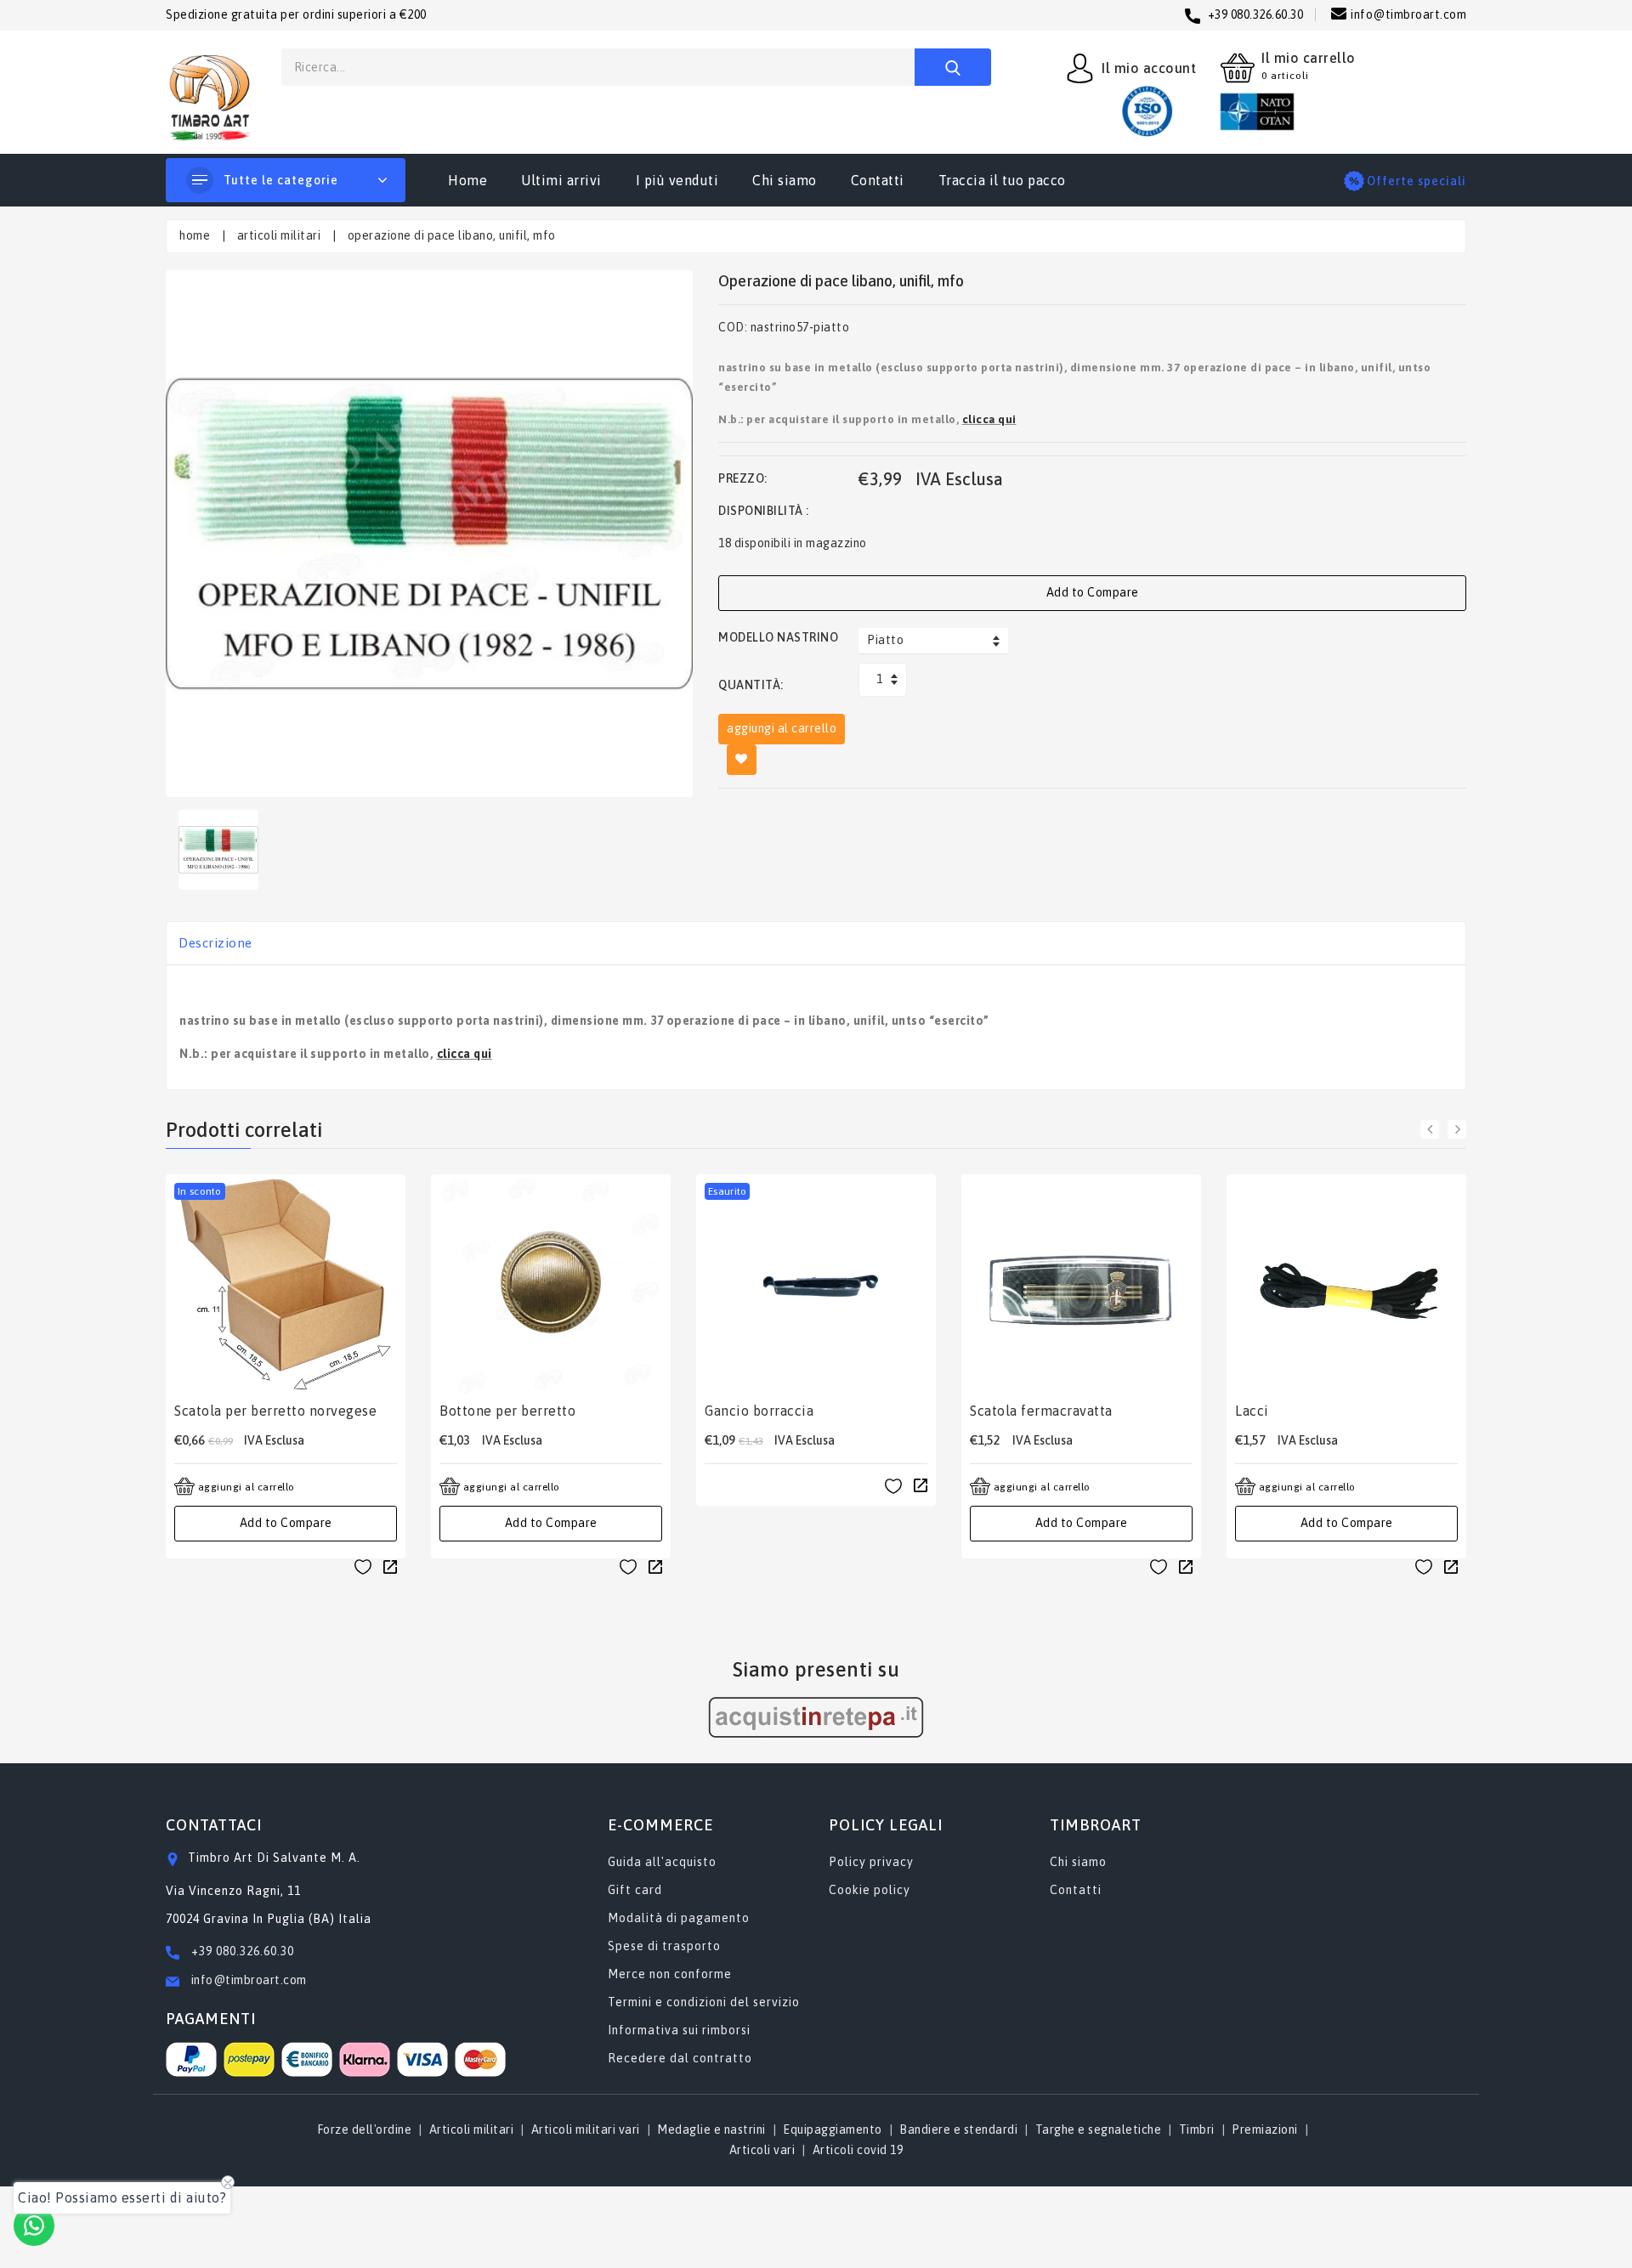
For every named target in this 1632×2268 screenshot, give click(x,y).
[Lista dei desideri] (363, 1567)
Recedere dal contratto (680, 2058)
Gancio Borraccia (759, 1411)
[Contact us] (34, 2226)
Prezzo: (743, 478)
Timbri (1197, 2129)
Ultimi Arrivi (561, 180)
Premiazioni (1265, 2129)
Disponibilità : (764, 511)
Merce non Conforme (670, 1974)
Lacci (1252, 1411)
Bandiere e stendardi (958, 2129)
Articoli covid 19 (858, 2150)
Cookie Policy (870, 1890)
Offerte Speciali (1417, 181)
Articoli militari (279, 235)
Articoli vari (762, 2150)
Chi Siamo (785, 180)
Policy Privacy (871, 1862)
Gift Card (635, 1890)
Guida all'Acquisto (662, 1862)
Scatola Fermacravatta (1041, 1411)
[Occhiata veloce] (390, 1566)
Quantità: (751, 685)
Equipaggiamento (833, 2129)
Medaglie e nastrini (711, 2129)
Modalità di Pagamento (679, 1918)
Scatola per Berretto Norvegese (275, 1411)
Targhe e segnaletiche (1099, 2129)
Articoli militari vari (586, 2129)
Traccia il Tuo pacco (1002, 180)
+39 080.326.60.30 (243, 1951)
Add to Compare (1093, 592)
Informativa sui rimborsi (679, 2030)
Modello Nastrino (778, 637)
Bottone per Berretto (507, 1411)
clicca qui (989, 419)
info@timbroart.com (247, 1980)
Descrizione (215, 943)
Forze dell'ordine (365, 2129)
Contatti (878, 180)
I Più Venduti (677, 180)
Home (467, 180)
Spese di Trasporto (664, 1946)
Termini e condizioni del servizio (704, 2002)
